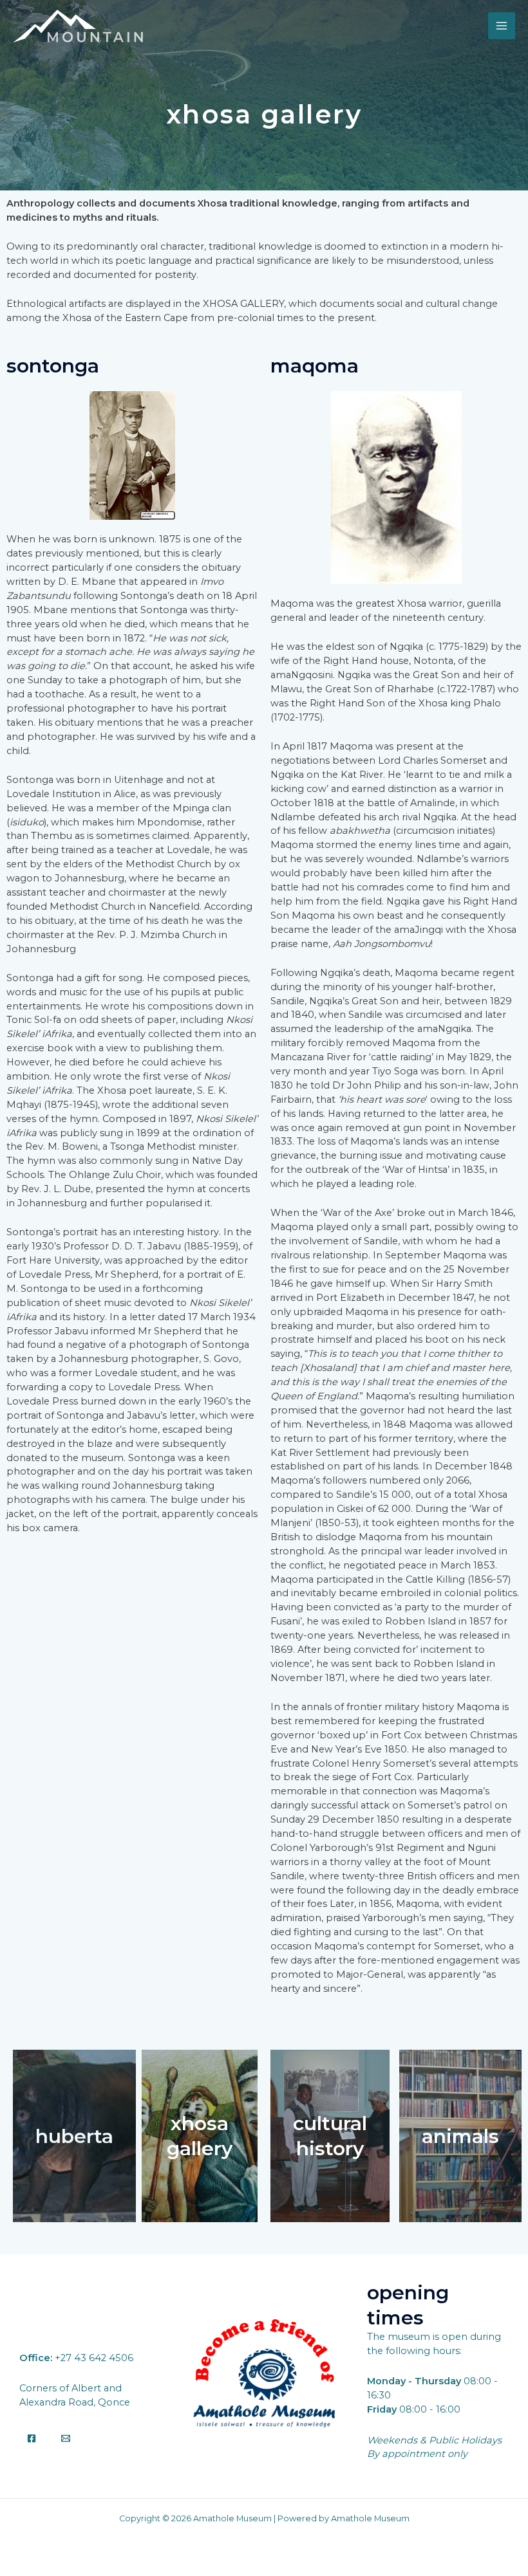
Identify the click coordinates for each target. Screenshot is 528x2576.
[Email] (66, 2438)
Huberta (74, 2136)
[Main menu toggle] (502, 26)
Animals (460, 2136)
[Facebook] (32, 2438)
